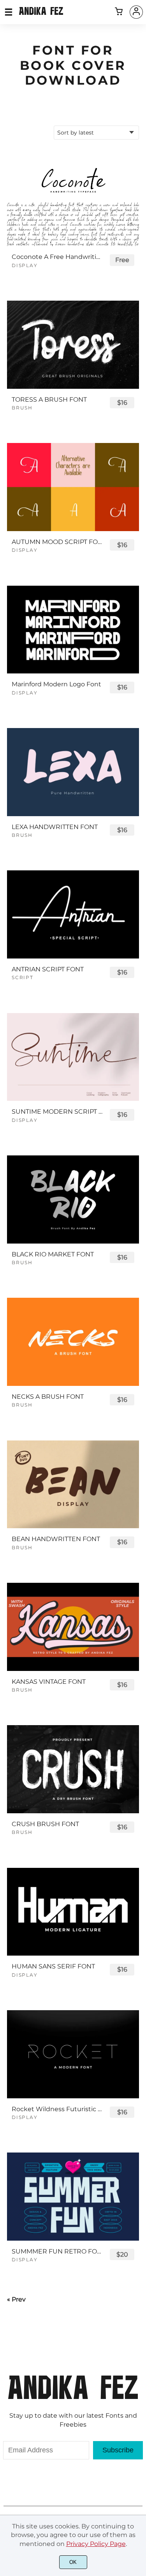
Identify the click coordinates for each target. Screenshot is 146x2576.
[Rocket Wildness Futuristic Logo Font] (73, 2054)
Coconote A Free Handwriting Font (57, 257)
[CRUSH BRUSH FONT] (73, 1769)
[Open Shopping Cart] (119, 12)
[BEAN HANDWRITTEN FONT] (73, 1485)
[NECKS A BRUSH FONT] (73, 1342)
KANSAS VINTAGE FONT (49, 1682)
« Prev (16, 2299)
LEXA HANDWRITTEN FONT (55, 827)
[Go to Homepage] (41, 12)
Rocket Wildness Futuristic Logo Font (57, 2109)
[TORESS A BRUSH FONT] (73, 345)
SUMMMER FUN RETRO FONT (57, 2251)
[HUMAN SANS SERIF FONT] (73, 1912)
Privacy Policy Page (96, 2544)
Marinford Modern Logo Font (56, 684)
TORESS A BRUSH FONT (49, 400)
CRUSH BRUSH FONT (45, 1824)
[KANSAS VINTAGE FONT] (73, 1627)
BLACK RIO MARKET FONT (53, 1254)
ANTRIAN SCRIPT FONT (48, 969)
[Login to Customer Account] (136, 12)
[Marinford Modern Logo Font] (73, 630)
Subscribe (118, 2450)
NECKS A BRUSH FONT (48, 1397)
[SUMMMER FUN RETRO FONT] (73, 2197)
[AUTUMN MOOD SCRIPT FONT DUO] (73, 487)
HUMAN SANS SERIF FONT (53, 1966)
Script (23, 977)
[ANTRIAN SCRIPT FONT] (73, 914)
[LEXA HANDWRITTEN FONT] (73, 772)
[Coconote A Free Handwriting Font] (73, 202)
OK (73, 2562)
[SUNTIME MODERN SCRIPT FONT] (73, 1057)
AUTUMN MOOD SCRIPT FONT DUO (57, 542)
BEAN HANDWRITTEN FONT (56, 1539)
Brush (22, 408)
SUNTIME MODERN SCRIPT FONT (57, 1112)
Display (25, 265)
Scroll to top (139, 2391)
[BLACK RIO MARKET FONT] (73, 1199)
